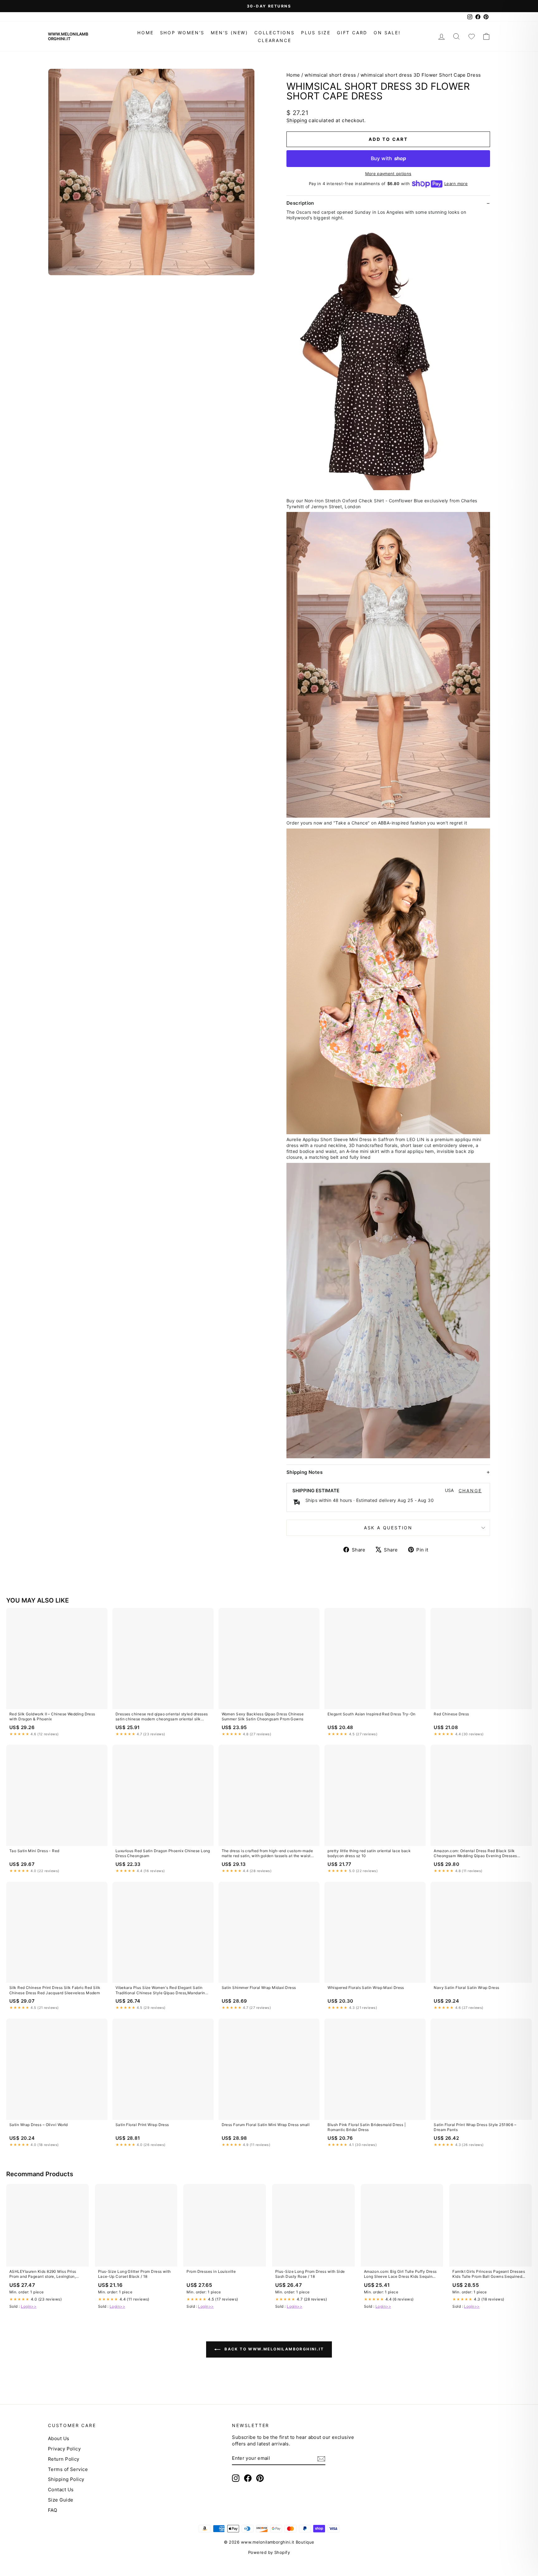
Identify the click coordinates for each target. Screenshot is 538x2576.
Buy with (388, 158)
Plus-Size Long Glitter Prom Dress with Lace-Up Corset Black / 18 (134, 2274)
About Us (59, 2438)
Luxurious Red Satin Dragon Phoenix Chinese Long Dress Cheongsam (163, 1853)
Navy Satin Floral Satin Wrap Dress (466, 1988)
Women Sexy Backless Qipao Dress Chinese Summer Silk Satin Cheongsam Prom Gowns (263, 1716)
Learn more (456, 184)
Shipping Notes (304, 1472)
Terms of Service (68, 2469)
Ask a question (388, 1528)
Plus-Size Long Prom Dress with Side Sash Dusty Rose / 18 (310, 2274)
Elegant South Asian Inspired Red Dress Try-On (371, 1714)
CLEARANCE (274, 40)
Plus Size (316, 33)
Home (145, 33)
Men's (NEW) (229, 33)
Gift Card (352, 33)
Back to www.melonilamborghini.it (273, 2349)
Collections (275, 33)
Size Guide (61, 2500)
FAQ (52, 2510)
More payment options (388, 174)
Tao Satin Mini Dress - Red (34, 1851)
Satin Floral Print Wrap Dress (142, 2125)
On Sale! (387, 33)
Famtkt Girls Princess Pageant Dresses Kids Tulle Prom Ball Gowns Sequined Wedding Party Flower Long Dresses (489, 2274)
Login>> (29, 2306)
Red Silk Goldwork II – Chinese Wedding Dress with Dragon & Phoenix (52, 1716)
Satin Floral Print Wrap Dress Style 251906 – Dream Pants (475, 2127)
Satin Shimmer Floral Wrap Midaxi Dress (259, 1988)
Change (470, 1491)
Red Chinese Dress (451, 1714)
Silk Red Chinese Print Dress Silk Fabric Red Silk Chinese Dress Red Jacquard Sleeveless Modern (55, 1990)
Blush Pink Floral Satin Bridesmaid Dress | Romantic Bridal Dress (367, 2127)
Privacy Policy (64, 2449)
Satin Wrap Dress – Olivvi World (39, 2125)
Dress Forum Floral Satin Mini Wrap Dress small (266, 2125)
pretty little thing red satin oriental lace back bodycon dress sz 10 (369, 1853)
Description (300, 203)
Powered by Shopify (269, 2552)
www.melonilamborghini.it (68, 36)
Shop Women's (182, 33)
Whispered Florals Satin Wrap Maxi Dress (366, 1988)
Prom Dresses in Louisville (211, 2271)
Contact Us (61, 2490)
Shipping (297, 120)
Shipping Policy (66, 2479)
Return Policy (64, 2459)
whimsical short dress (330, 75)
